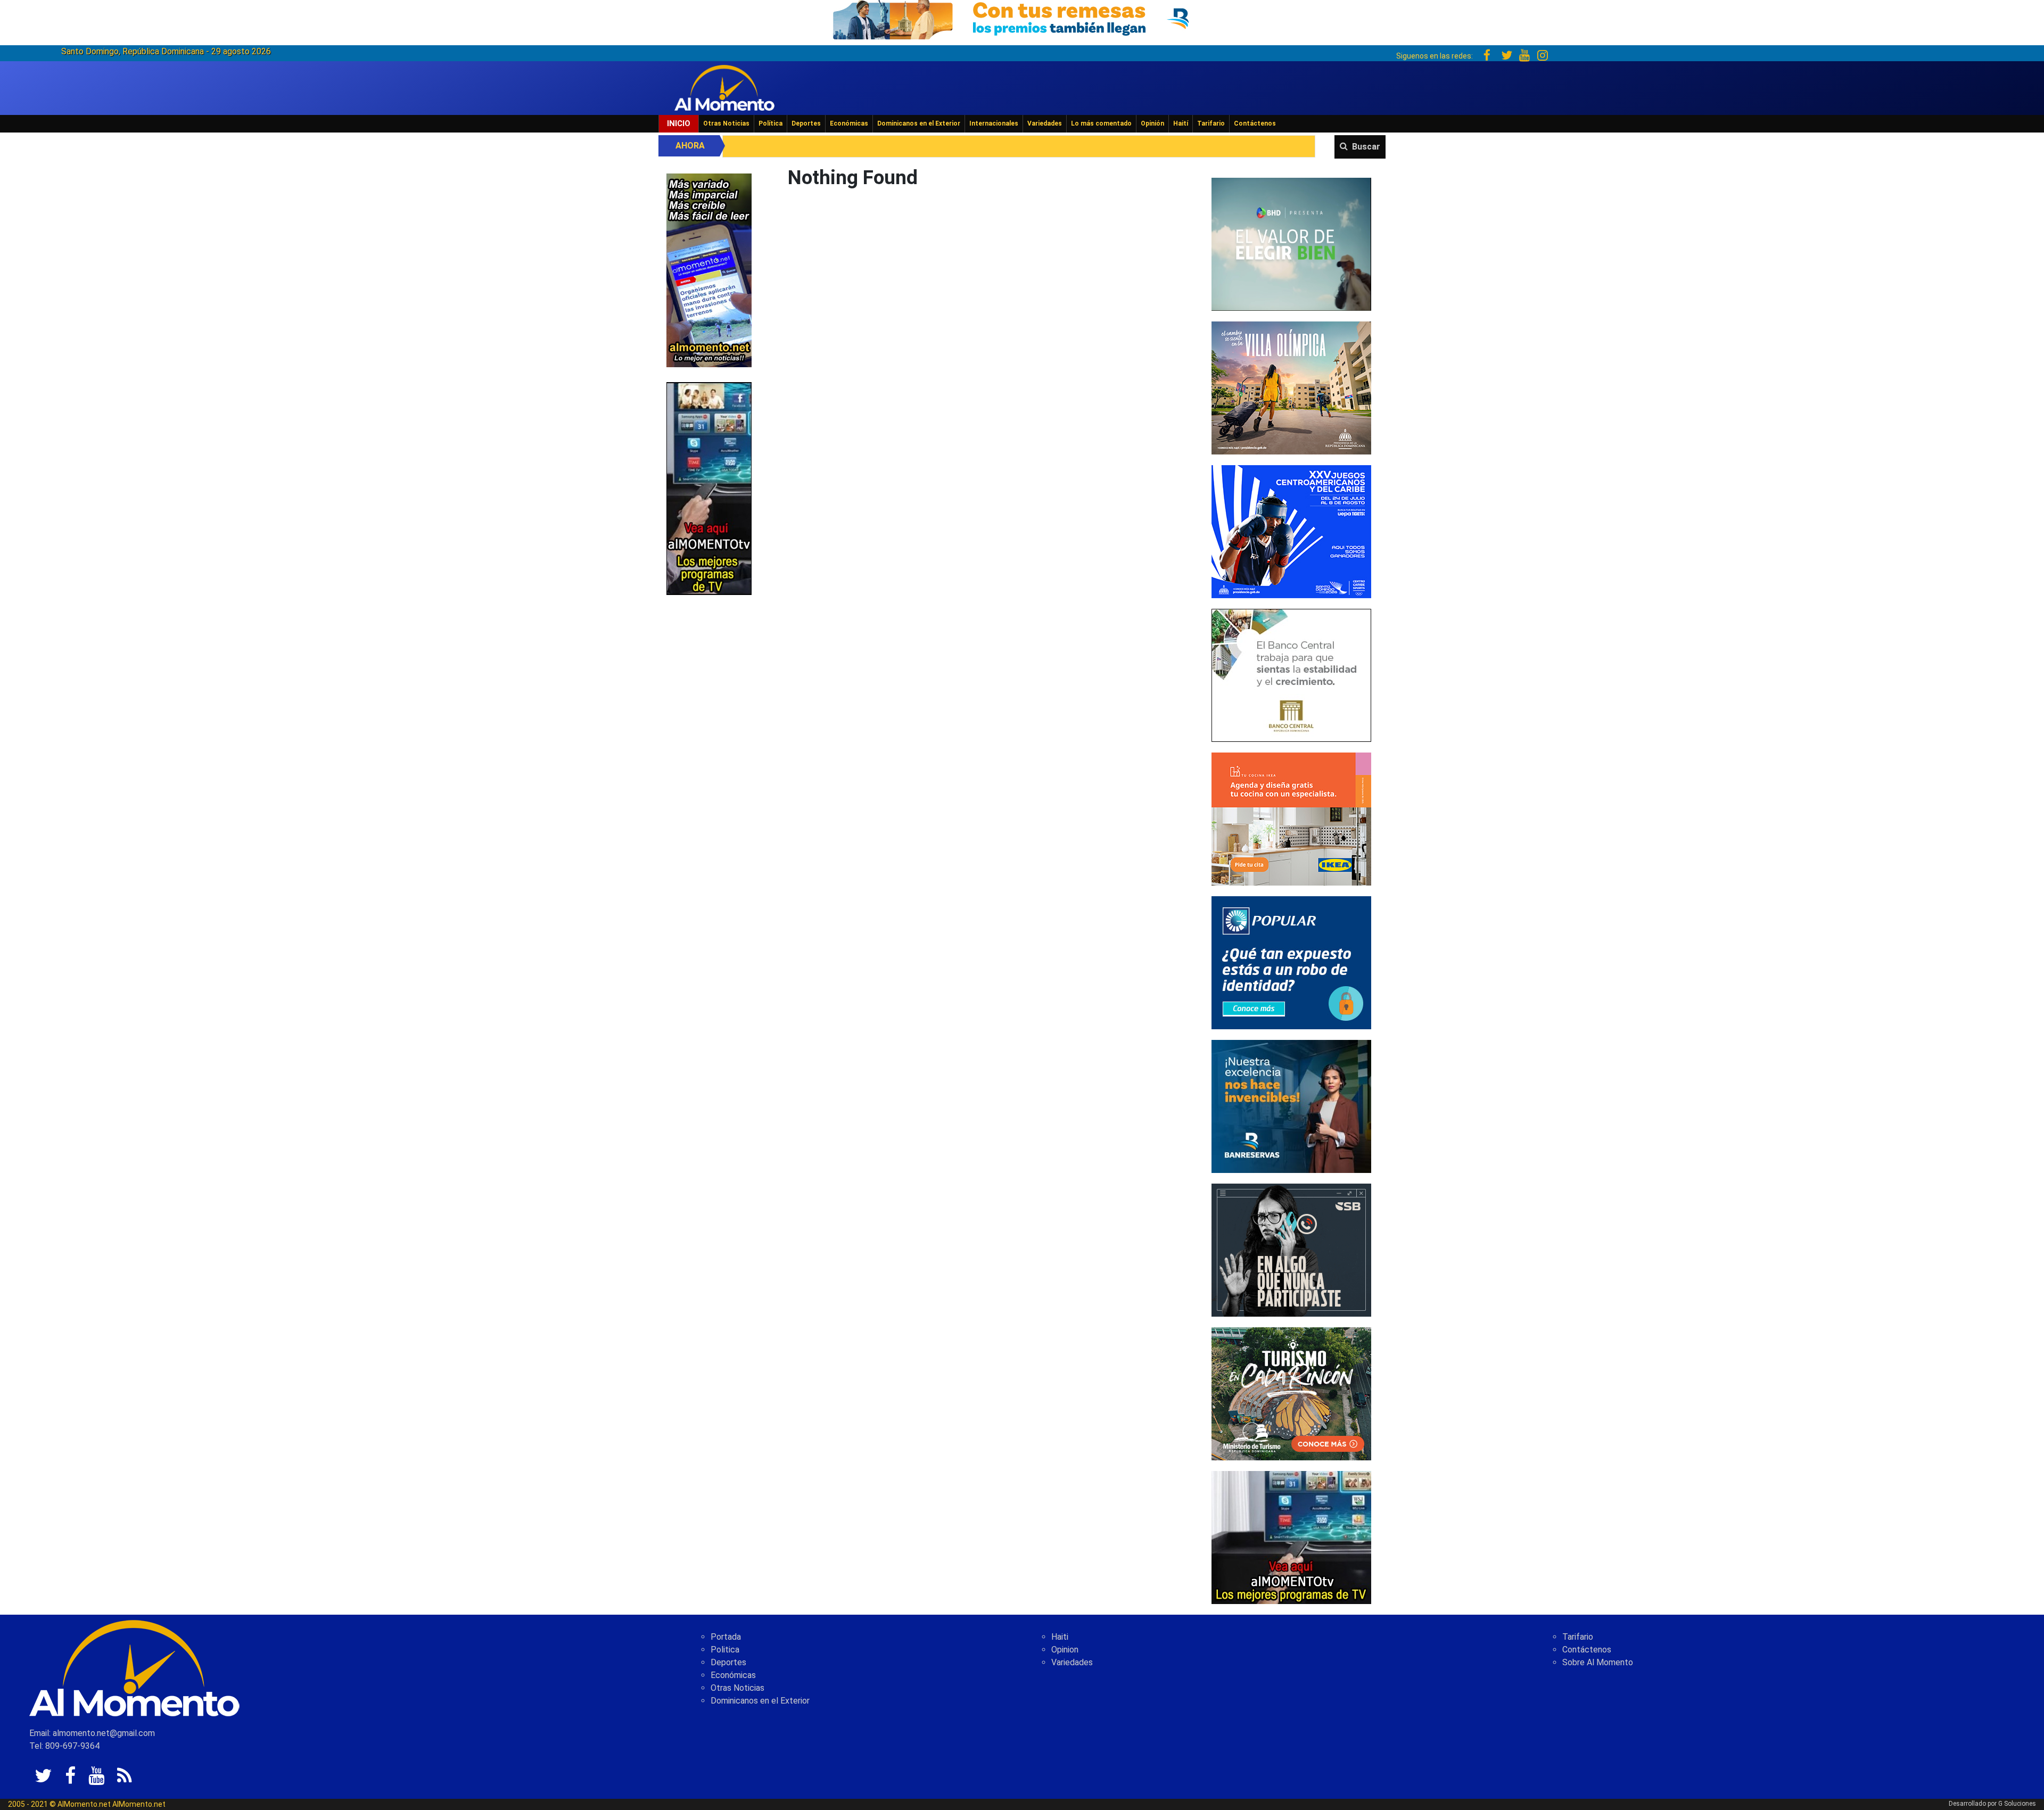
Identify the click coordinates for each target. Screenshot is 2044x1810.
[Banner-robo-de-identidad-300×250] (1291, 962)
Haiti (1060, 1637)
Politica (725, 1650)
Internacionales (994, 123)
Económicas (849, 123)
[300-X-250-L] (1291, 1249)
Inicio (679, 123)
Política (770, 123)
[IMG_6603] (1291, 1393)
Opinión (1152, 123)
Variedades (1045, 123)
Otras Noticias (726, 123)
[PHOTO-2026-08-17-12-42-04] (1291, 243)
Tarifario (1211, 123)
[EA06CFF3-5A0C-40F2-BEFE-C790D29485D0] (709, 488)
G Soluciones (2017, 1804)
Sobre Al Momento (1598, 1662)
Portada (726, 1637)
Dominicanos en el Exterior (919, 123)
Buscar (1366, 147)
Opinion (1065, 1650)
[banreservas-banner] (1291, 1106)
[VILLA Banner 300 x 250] (1291, 387)
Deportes (806, 123)
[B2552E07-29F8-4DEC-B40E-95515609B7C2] (1291, 1537)
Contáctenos (1255, 123)
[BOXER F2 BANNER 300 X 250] (1291, 531)
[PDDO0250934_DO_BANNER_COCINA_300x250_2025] (1291, 818)
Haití (1181, 123)
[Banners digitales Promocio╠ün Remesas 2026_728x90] (1022, 18)
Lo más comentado (1101, 123)
